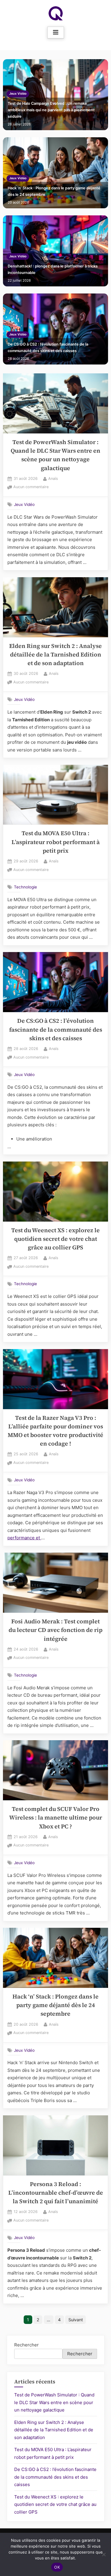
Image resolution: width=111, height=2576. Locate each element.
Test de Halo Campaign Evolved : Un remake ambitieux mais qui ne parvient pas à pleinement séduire (51, 110)
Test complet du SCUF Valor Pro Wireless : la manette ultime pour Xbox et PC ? (56, 1818)
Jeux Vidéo (18, 94)
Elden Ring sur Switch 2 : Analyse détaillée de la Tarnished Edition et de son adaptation (55, 655)
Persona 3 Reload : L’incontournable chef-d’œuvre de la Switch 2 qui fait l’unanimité (56, 2193)
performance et (24, 1538)
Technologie (25, 887)
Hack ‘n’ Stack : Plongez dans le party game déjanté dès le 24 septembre (54, 191)
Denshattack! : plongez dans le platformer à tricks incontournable (53, 269)
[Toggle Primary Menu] (56, 33)
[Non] (104, 2554)
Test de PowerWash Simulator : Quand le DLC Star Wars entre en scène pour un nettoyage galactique (54, 2402)
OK (57, 2567)
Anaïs (53, 478)
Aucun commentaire (31, 487)
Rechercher (26, 2345)
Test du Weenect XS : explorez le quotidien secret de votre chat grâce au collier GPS (55, 1239)
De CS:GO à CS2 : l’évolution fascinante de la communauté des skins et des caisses (48, 347)
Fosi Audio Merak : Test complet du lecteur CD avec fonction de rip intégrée (55, 1630)
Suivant (76, 2320)
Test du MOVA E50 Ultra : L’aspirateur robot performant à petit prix (56, 842)
